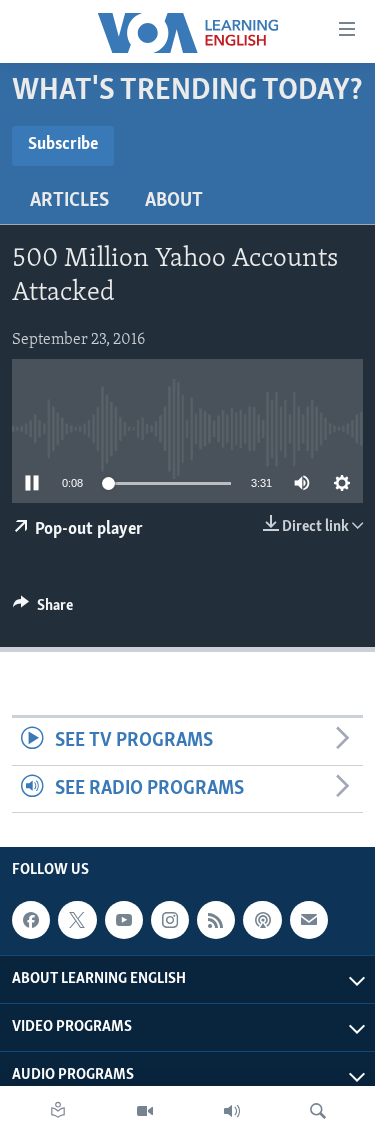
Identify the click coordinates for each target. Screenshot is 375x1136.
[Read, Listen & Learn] (58, 1111)
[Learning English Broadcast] (232, 1111)
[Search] (318, 1111)
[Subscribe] (309, 920)
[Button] (43, 610)
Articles (69, 201)
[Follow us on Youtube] (124, 920)
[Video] (145, 1111)
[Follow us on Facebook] (31, 920)
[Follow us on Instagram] (170, 920)
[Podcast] (262, 920)
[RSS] (216, 920)
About (174, 201)
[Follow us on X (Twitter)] (77, 920)
